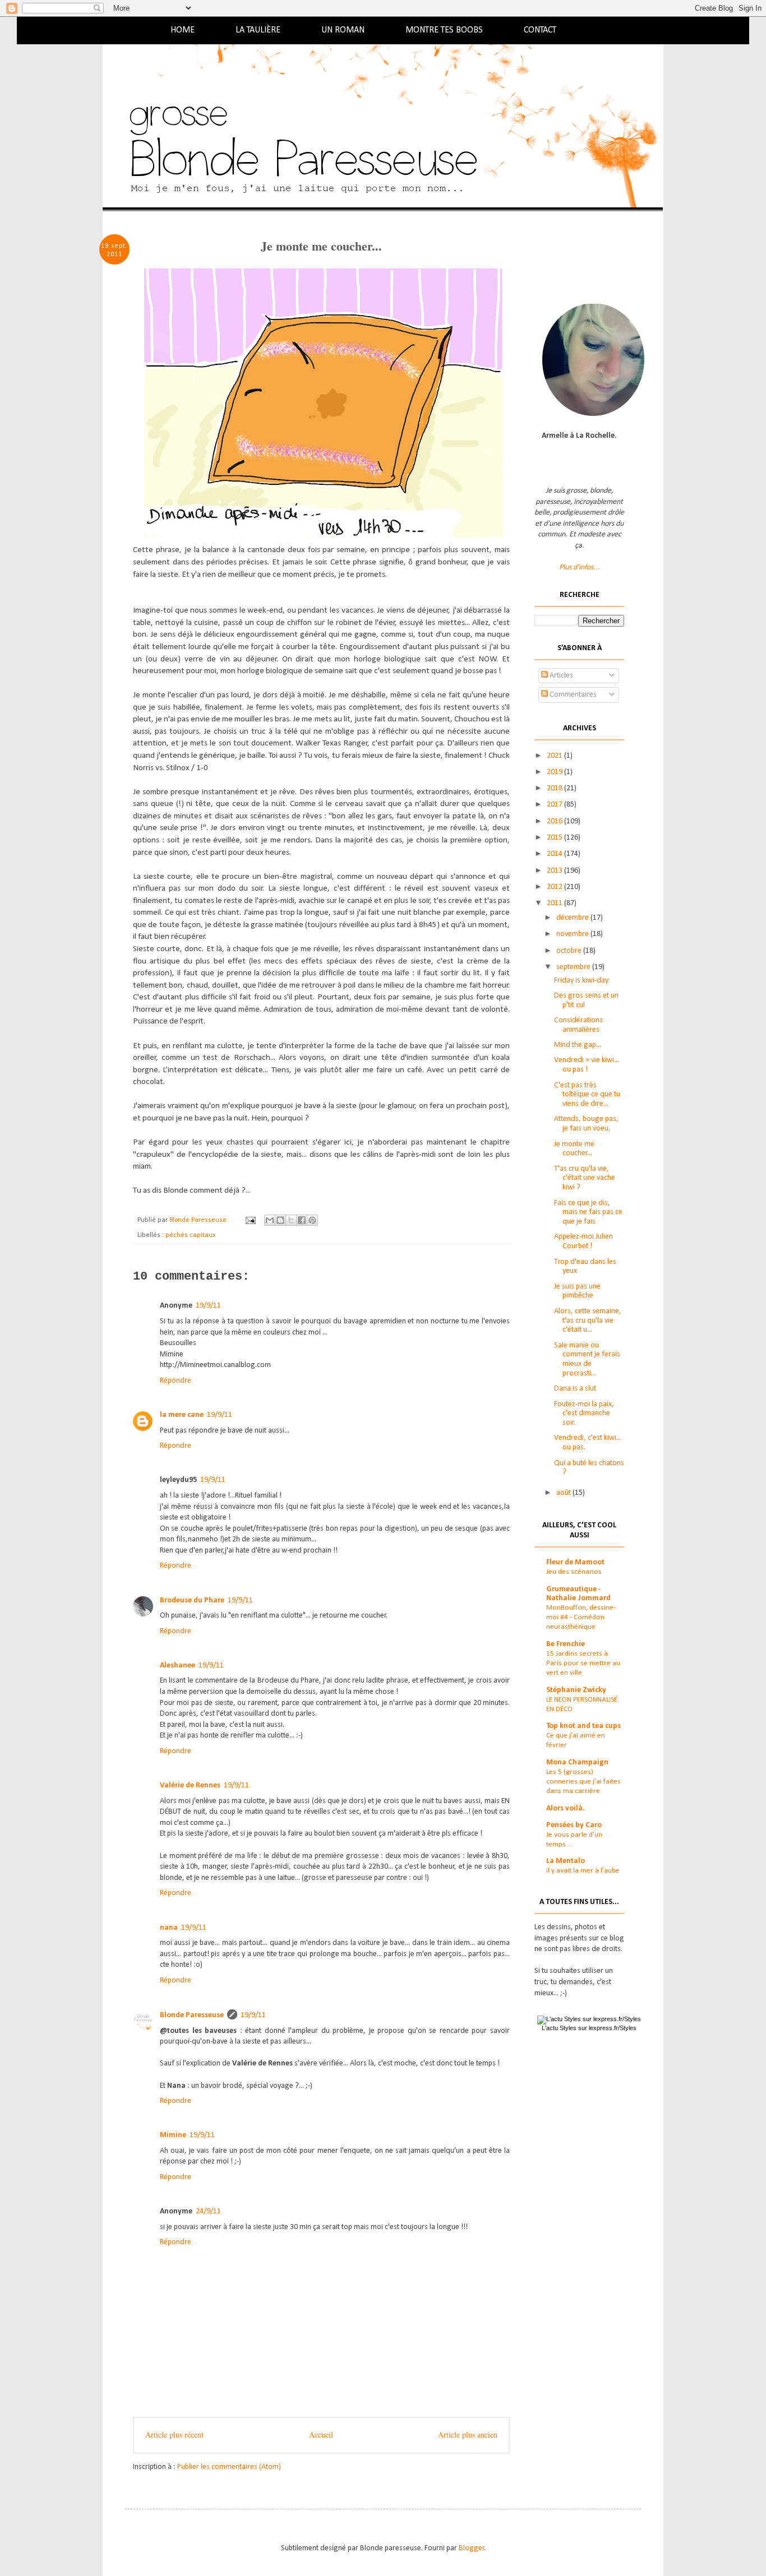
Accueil (321, 2434)
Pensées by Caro (574, 1825)
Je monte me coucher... (574, 1149)
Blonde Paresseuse (192, 2015)
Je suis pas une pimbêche (577, 1291)
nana (169, 1928)
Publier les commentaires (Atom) (229, 2467)
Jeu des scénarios (574, 1572)
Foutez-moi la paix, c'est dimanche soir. (584, 1414)
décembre (573, 918)
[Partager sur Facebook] (302, 1220)
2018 (555, 788)
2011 (555, 903)
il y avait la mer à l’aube (583, 1871)
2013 (555, 871)
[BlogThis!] (280, 1220)
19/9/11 (208, 1306)
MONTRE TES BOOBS (444, 30)
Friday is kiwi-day (581, 981)
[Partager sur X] (291, 1220)
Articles (560, 676)
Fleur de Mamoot (575, 1562)
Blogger (472, 2548)
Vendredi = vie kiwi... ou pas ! (587, 1065)
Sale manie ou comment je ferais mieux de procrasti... (587, 1359)
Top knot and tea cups (583, 1726)
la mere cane (182, 1415)
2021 (555, 756)
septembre (574, 967)
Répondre (176, 1381)
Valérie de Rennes (190, 1785)
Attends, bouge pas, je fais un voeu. (586, 1124)
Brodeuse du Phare (192, 1600)
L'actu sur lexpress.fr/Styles (589, 2028)
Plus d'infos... (580, 567)
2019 (555, 772)
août (564, 1493)
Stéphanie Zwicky (576, 1690)
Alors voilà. (566, 1808)
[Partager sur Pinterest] (312, 1220)
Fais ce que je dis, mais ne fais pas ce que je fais (588, 1213)
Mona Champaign (577, 1762)
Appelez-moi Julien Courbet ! (583, 1241)
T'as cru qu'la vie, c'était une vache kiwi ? (585, 1178)
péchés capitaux (190, 1235)
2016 (555, 821)
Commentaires (572, 695)
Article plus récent (174, 2434)
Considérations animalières (578, 1025)
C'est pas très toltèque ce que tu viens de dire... (587, 1095)
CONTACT (540, 30)
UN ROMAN (343, 30)
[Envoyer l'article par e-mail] (250, 1220)
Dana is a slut (575, 1389)
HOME (183, 30)
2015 (555, 838)
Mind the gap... (578, 1045)
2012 (555, 887)
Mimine (173, 2135)
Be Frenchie (566, 1644)
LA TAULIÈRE (258, 30)
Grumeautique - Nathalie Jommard (578, 1594)
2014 (555, 854)
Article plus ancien (468, 2434)
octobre (570, 951)
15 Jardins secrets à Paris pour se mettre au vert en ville (583, 1664)
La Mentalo (566, 1861)
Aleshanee (177, 1665)
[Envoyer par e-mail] (270, 1220)
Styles (568, 2028)
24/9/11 (208, 2211)
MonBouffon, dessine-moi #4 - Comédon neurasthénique (581, 1618)
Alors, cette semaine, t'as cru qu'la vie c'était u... (588, 1321)
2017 (555, 805)
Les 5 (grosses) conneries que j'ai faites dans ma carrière (583, 1782)
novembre (573, 934)
